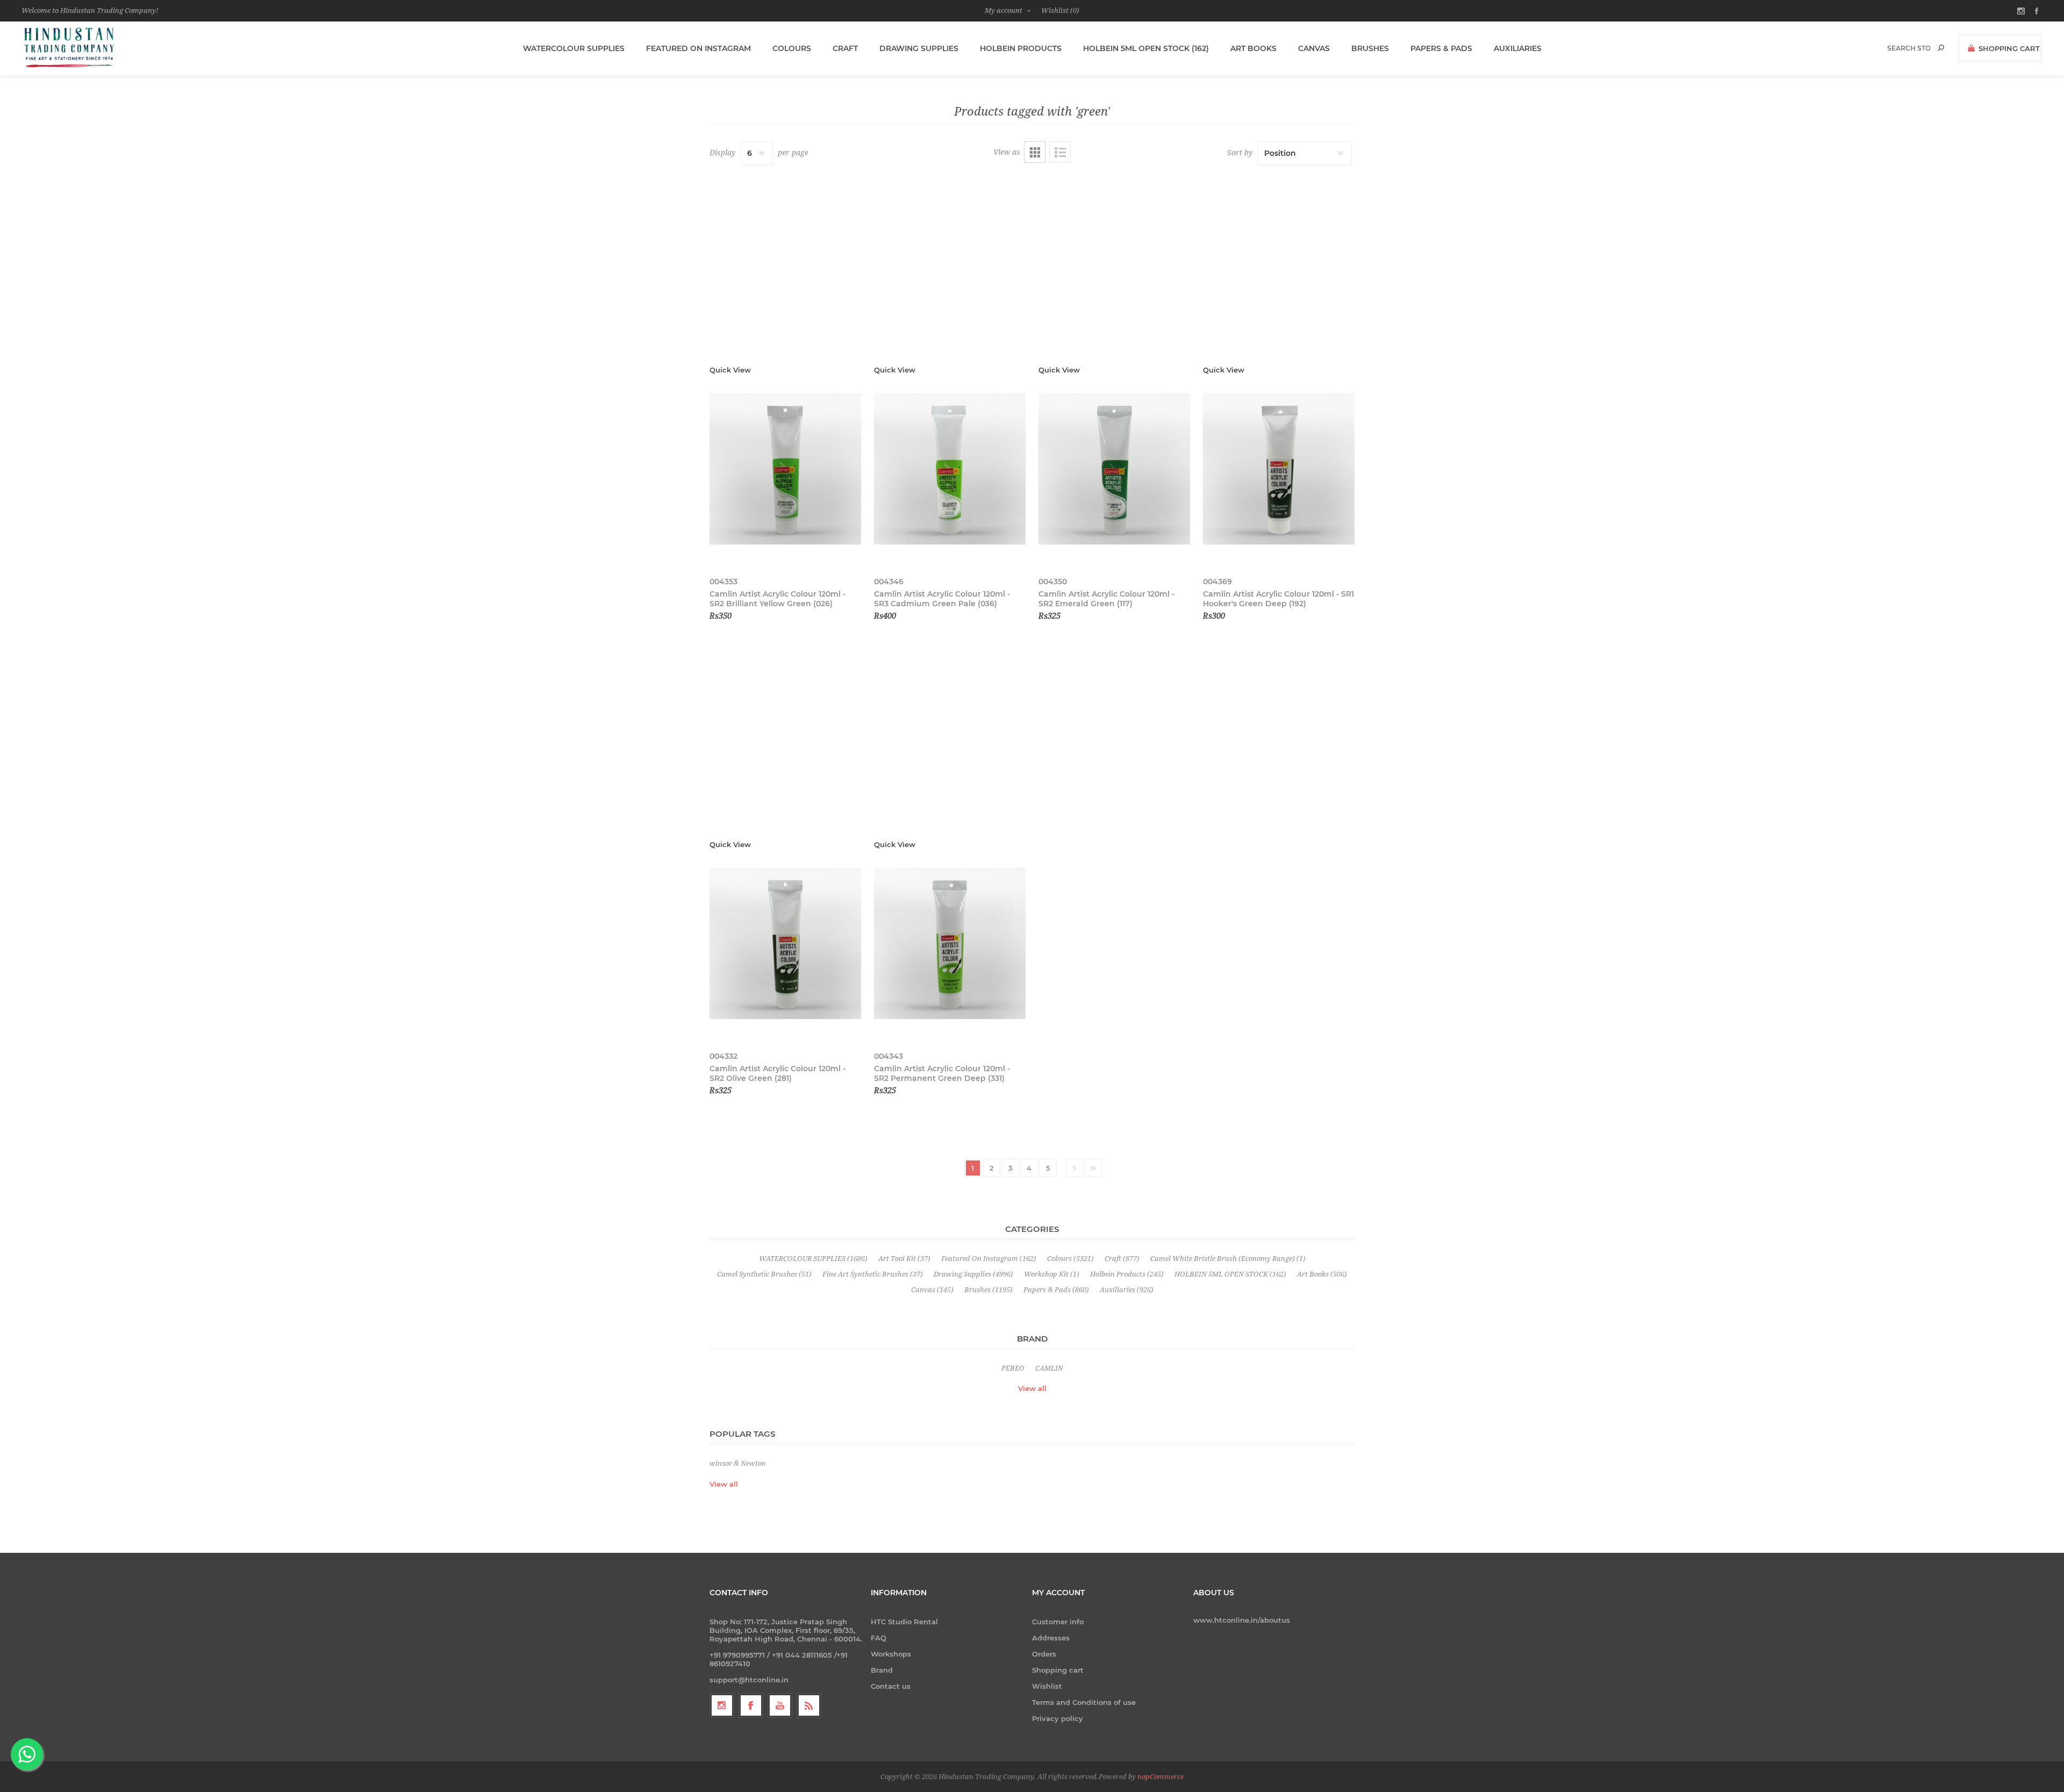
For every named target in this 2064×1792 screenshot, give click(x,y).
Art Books (1253, 48)
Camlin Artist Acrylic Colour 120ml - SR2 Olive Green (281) (777, 1073)
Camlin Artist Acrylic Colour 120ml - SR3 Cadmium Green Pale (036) (942, 599)
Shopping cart (1058, 1670)
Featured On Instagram (698, 48)
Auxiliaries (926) (1127, 1290)
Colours (792, 48)
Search (1941, 48)
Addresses (1051, 1638)
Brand (882, 1670)
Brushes (1370, 48)
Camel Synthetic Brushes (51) (764, 1274)
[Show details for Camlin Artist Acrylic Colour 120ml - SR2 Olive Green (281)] (785, 944)
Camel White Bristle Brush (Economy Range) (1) (1228, 1259)
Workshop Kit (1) (1052, 1274)
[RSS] (809, 1705)
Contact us (891, 1686)
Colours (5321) (1070, 1259)
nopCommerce (1160, 1777)
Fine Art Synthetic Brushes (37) (873, 1274)
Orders (1044, 1654)
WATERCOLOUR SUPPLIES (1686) (813, 1259)
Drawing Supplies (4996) (973, 1274)
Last (1093, 1168)
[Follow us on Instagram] (722, 1705)
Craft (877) (1122, 1259)
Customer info (1058, 1622)
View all (1032, 1388)
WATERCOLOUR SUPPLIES (574, 48)
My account (1004, 10)
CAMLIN (1049, 1368)
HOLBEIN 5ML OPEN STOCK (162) (1146, 48)
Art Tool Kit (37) (904, 1259)
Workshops (891, 1654)
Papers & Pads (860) (1056, 1290)
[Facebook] (751, 1705)
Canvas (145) (932, 1290)
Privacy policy (1058, 1718)
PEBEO (1013, 1368)
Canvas (1314, 48)
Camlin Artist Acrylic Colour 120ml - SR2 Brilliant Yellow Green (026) (777, 599)
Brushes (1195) (988, 1290)
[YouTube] (780, 1705)
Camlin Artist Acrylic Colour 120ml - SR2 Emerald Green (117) (1106, 599)
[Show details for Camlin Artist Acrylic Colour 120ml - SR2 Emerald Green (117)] (1114, 469)
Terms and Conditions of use (1084, 1702)
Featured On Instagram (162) (989, 1259)
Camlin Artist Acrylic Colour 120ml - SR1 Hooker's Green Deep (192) (1278, 599)
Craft (845, 48)
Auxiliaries (1518, 48)
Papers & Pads (1441, 48)
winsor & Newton (738, 1463)
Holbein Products (1021, 48)
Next (1074, 1168)
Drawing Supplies (919, 48)
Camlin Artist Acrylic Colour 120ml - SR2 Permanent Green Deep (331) (942, 1073)
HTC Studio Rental (904, 1622)
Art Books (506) (1322, 1274)
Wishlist (1047, 1686)
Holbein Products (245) (1127, 1274)
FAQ (879, 1638)
